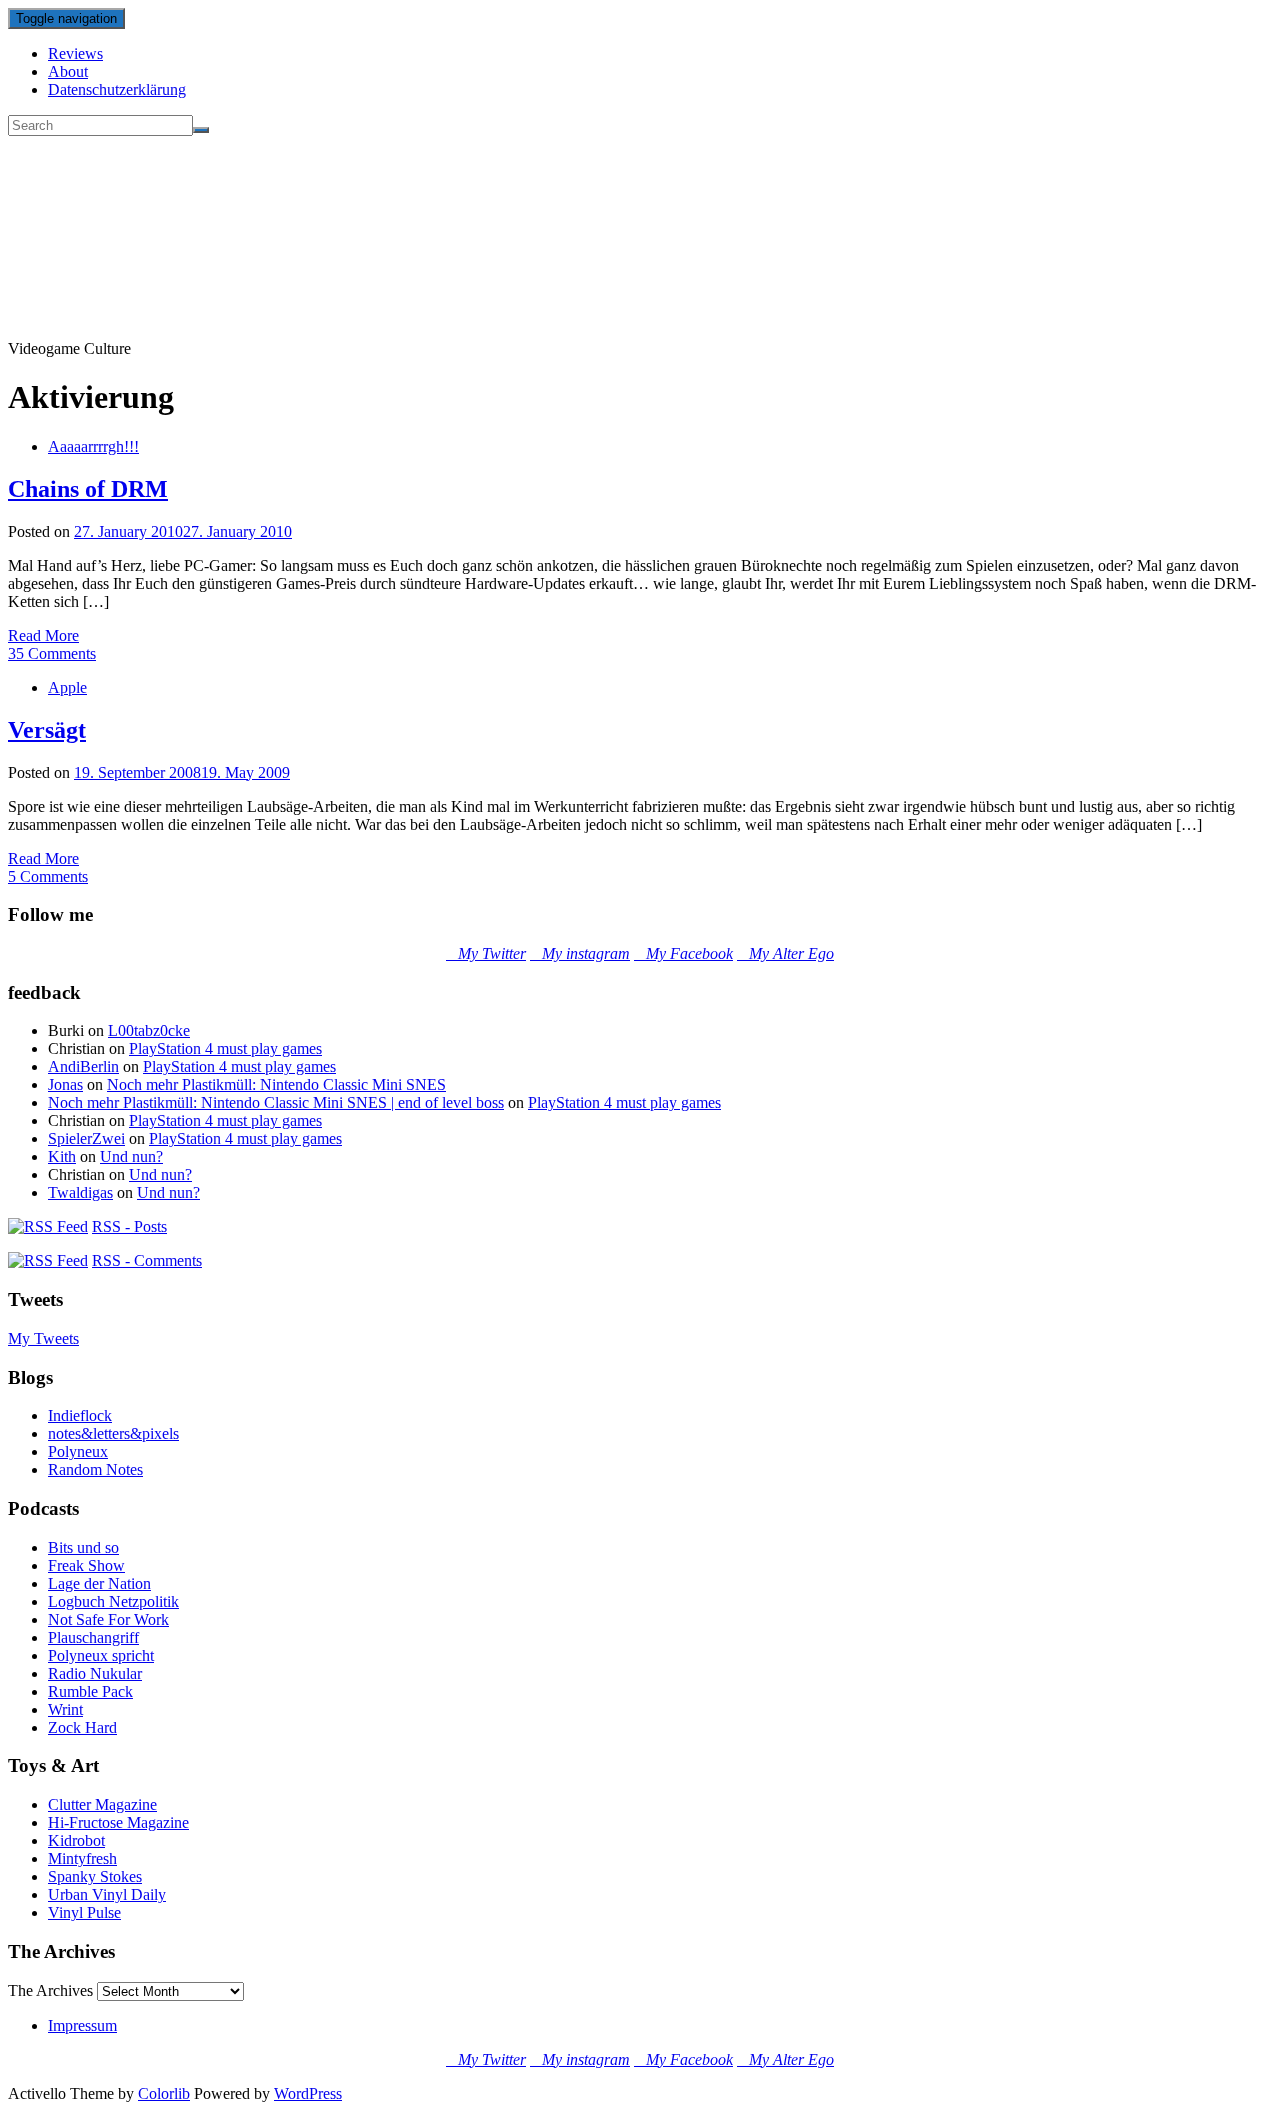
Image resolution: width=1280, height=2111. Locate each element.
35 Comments (52, 653)
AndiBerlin (83, 1066)
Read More (43, 635)
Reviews (75, 53)
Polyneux (78, 1451)
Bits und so (83, 1547)
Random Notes (95, 1469)
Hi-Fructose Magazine (118, 1822)
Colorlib (164, 2093)
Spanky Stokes (95, 1876)
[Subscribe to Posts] (48, 1226)
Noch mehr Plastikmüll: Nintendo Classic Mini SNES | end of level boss (276, 1102)
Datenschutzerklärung (117, 89)
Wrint (65, 1709)
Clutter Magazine (102, 1804)
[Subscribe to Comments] (48, 1260)
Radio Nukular (95, 1673)
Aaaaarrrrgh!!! (93, 446)
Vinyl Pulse (84, 1912)
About (68, 71)
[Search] (201, 130)
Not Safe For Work (108, 1619)
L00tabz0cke (149, 1030)
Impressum (82, 2025)
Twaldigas (80, 1192)
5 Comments (48, 876)
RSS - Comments (147, 1260)
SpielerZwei (86, 1138)
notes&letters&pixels (113, 1433)
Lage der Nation (99, 1583)
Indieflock (80, 1415)
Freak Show (86, 1565)
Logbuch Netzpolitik (113, 1601)
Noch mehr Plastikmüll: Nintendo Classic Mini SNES (276, 1084)
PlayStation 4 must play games (225, 1048)
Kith (62, 1156)
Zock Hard (82, 1727)
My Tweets (43, 1338)
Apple (67, 687)
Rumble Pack (90, 1691)
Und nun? (131, 1156)
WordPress (308, 2093)
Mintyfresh (82, 1858)
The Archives (50, 1990)
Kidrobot (76, 1840)
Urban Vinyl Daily (107, 1894)
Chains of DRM (88, 489)
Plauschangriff (93, 1637)
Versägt (47, 730)
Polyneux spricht (101, 1655)
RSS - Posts (129, 1226)
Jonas (65, 1084)
